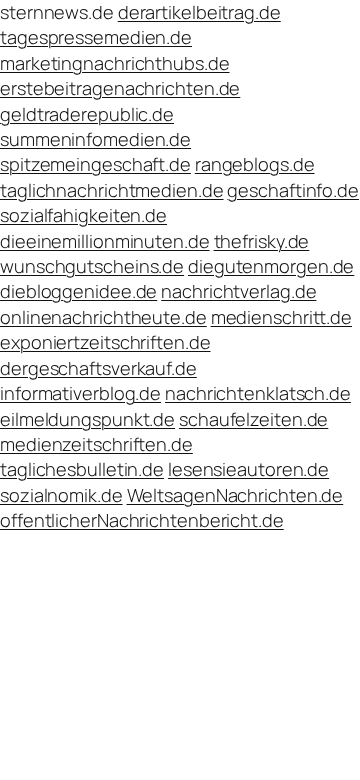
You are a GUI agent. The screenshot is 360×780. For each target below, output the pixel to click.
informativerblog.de (80, 393)
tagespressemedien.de (96, 37)
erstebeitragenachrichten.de (120, 88)
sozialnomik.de (61, 495)
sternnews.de (57, 12)
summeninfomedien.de (95, 139)
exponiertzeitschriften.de (105, 342)
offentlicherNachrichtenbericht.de (142, 520)
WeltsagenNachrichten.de (235, 495)
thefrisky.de (262, 241)
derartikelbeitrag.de (199, 12)
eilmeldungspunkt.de (87, 419)
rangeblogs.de (255, 164)
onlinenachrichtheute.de (103, 317)
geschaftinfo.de (293, 190)
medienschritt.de (281, 317)
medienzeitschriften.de (96, 444)
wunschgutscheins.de (92, 266)
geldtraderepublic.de (87, 114)
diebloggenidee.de (78, 291)
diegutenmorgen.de (271, 266)
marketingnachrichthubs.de (115, 63)
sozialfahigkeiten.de (83, 215)
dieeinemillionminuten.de (105, 241)
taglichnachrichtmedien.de (112, 190)
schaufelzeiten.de (253, 419)
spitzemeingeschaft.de (95, 164)
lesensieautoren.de (248, 469)
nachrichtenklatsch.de (258, 393)
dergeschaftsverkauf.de (98, 368)
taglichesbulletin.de (82, 469)
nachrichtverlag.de (238, 291)
